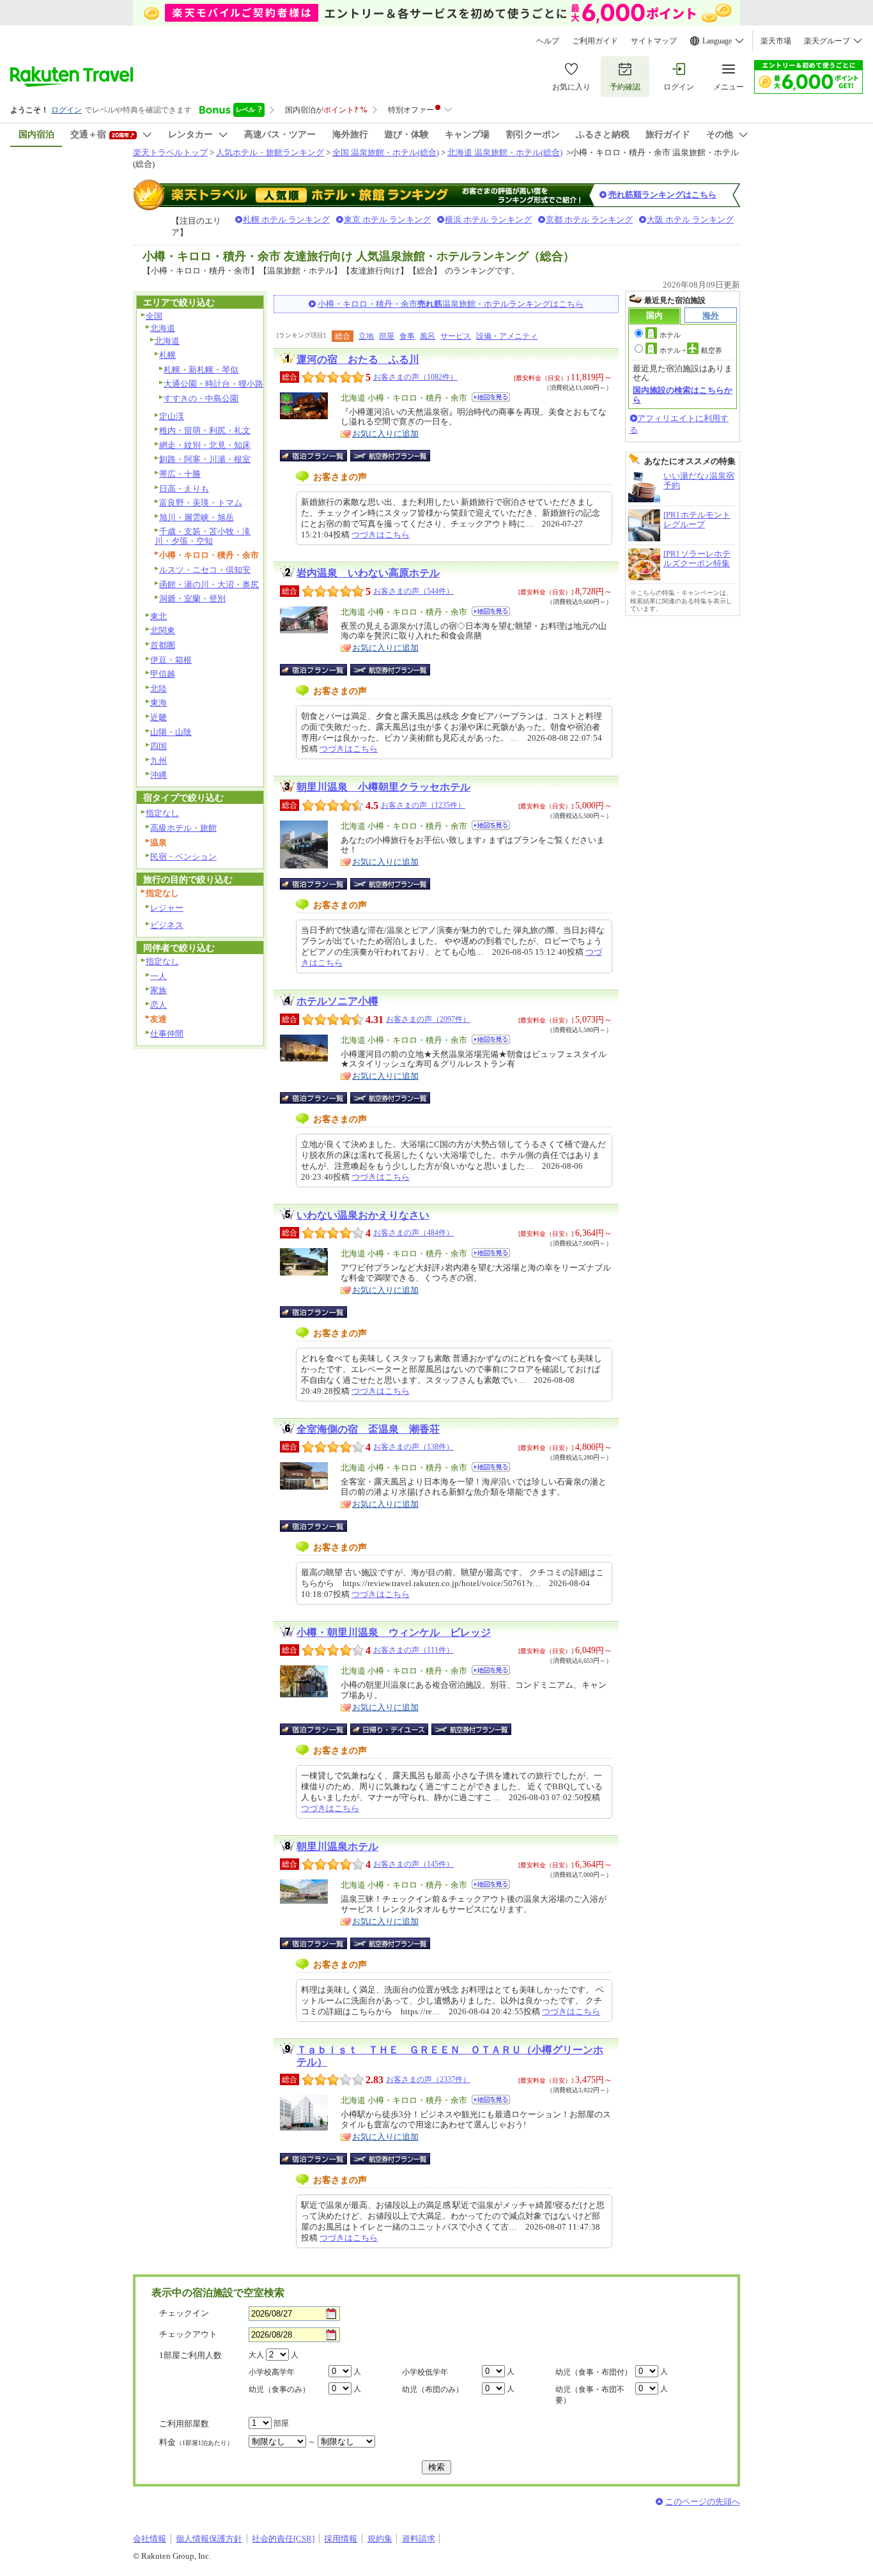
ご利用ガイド (595, 41)
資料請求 (419, 2539)
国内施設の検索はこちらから (683, 395)
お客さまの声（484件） (413, 1233)
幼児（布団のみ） (433, 2389)
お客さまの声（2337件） (428, 2079)
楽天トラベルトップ (170, 152)
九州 (158, 761)
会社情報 (150, 2539)
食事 (407, 336)
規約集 (380, 2539)
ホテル (670, 335)
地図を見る (491, 397)
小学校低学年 (425, 2372)
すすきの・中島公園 (201, 398)
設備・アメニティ (507, 336)
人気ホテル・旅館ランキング (270, 152)
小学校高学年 (272, 2372)
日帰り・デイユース (390, 1729)
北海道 (163, 328)
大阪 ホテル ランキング (690, 220)
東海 (158, 703)
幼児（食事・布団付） (594, 2372)
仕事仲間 (167, 1034)
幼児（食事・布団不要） (590, 2395)
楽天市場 (776, 41)
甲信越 (163, 674)
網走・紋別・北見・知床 (205, 445)
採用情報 (341, 2539)
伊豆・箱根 (171, 660)
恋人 (158, 1005)
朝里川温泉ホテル (337, 1847)
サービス (456, 336)
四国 (158, 746)
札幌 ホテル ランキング (286, 220)
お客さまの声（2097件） (428, 1019)
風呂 (428, 336)
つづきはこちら (381, 535)
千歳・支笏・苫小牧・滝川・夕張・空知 (203, 536)
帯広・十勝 (180, 474)
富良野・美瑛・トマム (201, 503)
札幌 (167, 355)
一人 (158, 976)
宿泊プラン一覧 (320, 456)
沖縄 (158, 775)
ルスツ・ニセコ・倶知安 (205, 570)
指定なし (162, 813)
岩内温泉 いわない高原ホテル (368, 573)
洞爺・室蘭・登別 (192, 598)
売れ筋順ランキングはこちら (662, 195)
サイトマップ (654, 41)
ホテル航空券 (691, 350)
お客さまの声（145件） (413, 1864)
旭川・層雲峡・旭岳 (197, 517)
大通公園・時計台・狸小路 (213, 384)
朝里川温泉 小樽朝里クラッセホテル (383, 787)
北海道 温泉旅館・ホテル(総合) (505, 152)
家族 (158, 990)
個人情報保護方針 (209, 2539)
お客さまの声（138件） (413, 1447)
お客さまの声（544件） (413, 591)
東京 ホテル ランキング (387, 220)
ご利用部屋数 (184, 2424)
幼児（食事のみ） (279, 2389)
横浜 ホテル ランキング (488, 220)
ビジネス (167, 925)
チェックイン (184, 2313)
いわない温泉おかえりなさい (363, 1215)
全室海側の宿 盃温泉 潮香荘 (368, 1429)
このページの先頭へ (703, 2502)
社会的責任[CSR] (283, 2539)
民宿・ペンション (183, 857)
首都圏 (163, 645)
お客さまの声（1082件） (415, 377)
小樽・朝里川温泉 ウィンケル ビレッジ (394, 1632)
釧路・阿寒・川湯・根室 (205, 459)
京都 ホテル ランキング (589, 220)
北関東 (163, 630)
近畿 (158, 717)
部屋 (387, 336)
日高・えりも (184, 489)
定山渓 (172, 416)
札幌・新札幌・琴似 (201, 370)
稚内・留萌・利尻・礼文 (205, 430)
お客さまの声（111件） (413, 1650)
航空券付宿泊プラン (390, 456)
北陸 (158, 689)
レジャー (167, 908)
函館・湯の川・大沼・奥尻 (209, 584)
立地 (366, 336)
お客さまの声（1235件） (423, 805)
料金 (196, 2442)
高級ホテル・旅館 (183, 828)
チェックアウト (188, 2334)
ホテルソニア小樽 (337, 1001)
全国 (154, 316)
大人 (256, 2355)
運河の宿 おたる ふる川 (358, 359)
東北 (158, 616)
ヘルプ (548, 41)
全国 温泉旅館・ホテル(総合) (386, 152)
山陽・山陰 (171, 732)
